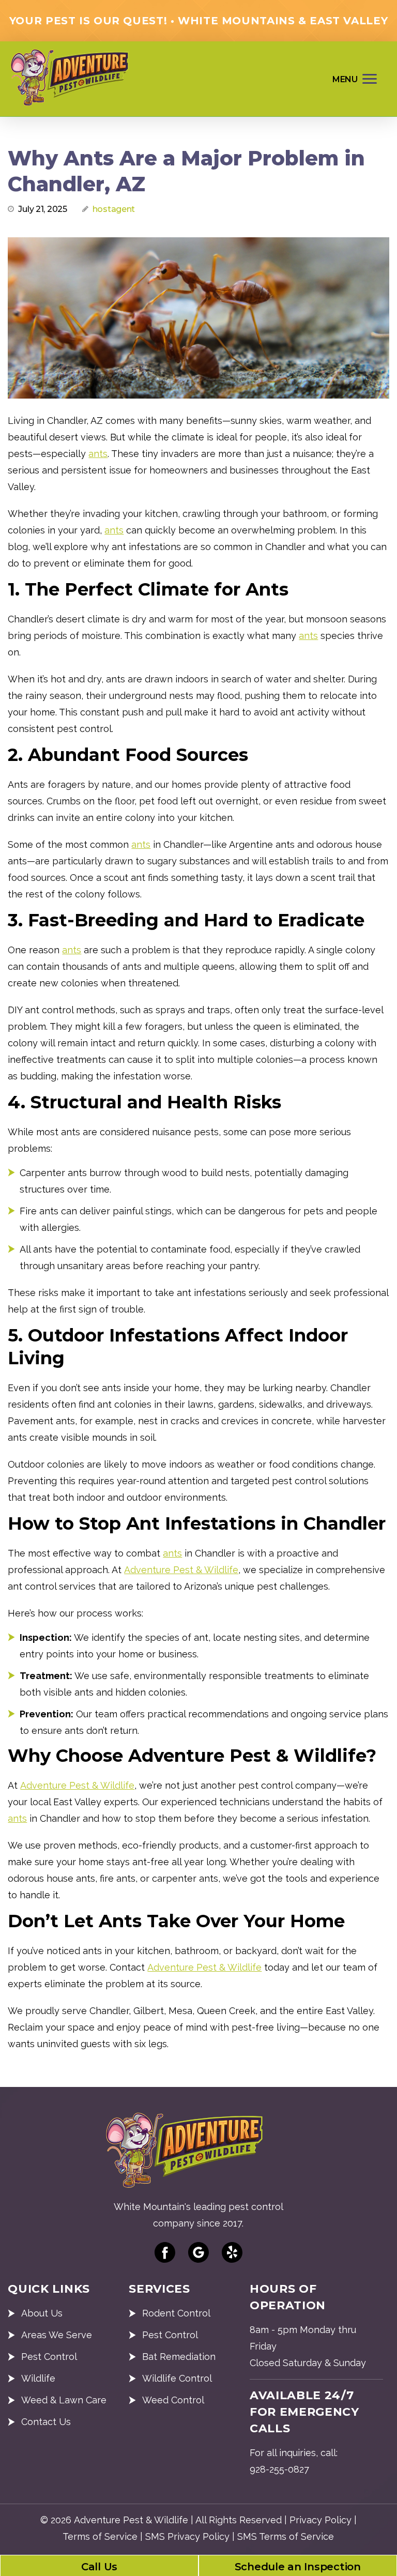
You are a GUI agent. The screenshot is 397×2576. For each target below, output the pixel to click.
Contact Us (46, 2422)
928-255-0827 (279, 2469)
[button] (356, 78)
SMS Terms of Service (286, 2536)
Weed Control (173, 2400)
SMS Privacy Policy (187, 2536)
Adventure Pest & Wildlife (181, 1570)
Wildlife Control (177, 2378)
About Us (42, 2313)
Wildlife (38, 2378)
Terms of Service (100, 2536)
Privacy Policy (320, 2520)
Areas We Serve (57, 2335)
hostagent (114, 209)
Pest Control (49, 2357)
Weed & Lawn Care (64, 2400)
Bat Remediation (179, 2357)
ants (98, 454)
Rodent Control (176, 2313)
